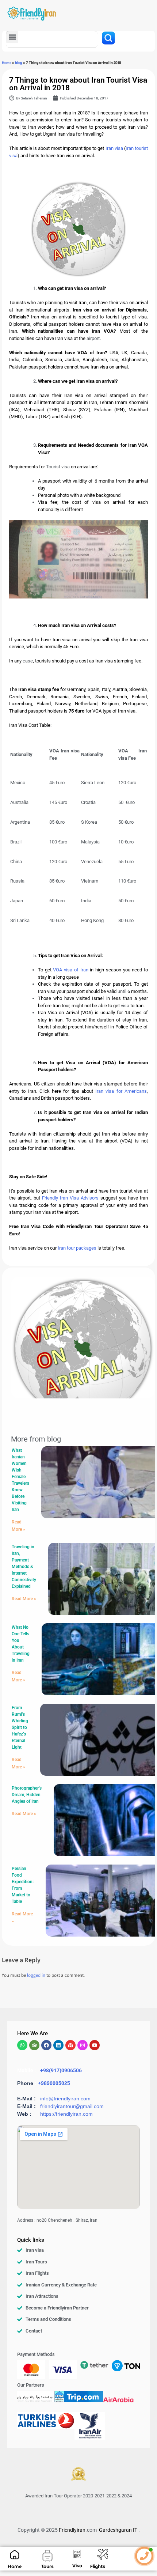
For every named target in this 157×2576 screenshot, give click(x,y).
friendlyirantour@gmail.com (72, 2106)
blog (19, 63)
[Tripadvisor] (34, 2045)
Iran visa (114, 148)
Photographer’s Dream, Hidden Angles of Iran (27, 1795)
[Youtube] (95, 2045)
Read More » (24, 1599)
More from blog (36, 1439)
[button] (12, 37)
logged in (36, 1976)
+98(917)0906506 (61, 2070)
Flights (98, 2566)
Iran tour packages (77, 1248)
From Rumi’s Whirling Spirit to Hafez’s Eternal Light (20, 1727)
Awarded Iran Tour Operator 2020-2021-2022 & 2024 (78, 2496)
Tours (47, 2566)
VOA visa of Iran (71, 970)
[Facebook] (46, 2045)
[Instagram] (83, 2045)
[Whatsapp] (22, 2045)
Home (7, 63)
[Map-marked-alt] (70, 2045)
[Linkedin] (58, 2045)
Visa (77, 2566)
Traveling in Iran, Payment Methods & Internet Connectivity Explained (24, 1567)
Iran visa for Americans (121, 1091)
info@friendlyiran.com (65, 2099)
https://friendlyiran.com (66, 2114)
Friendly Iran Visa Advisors (70, 1198)
